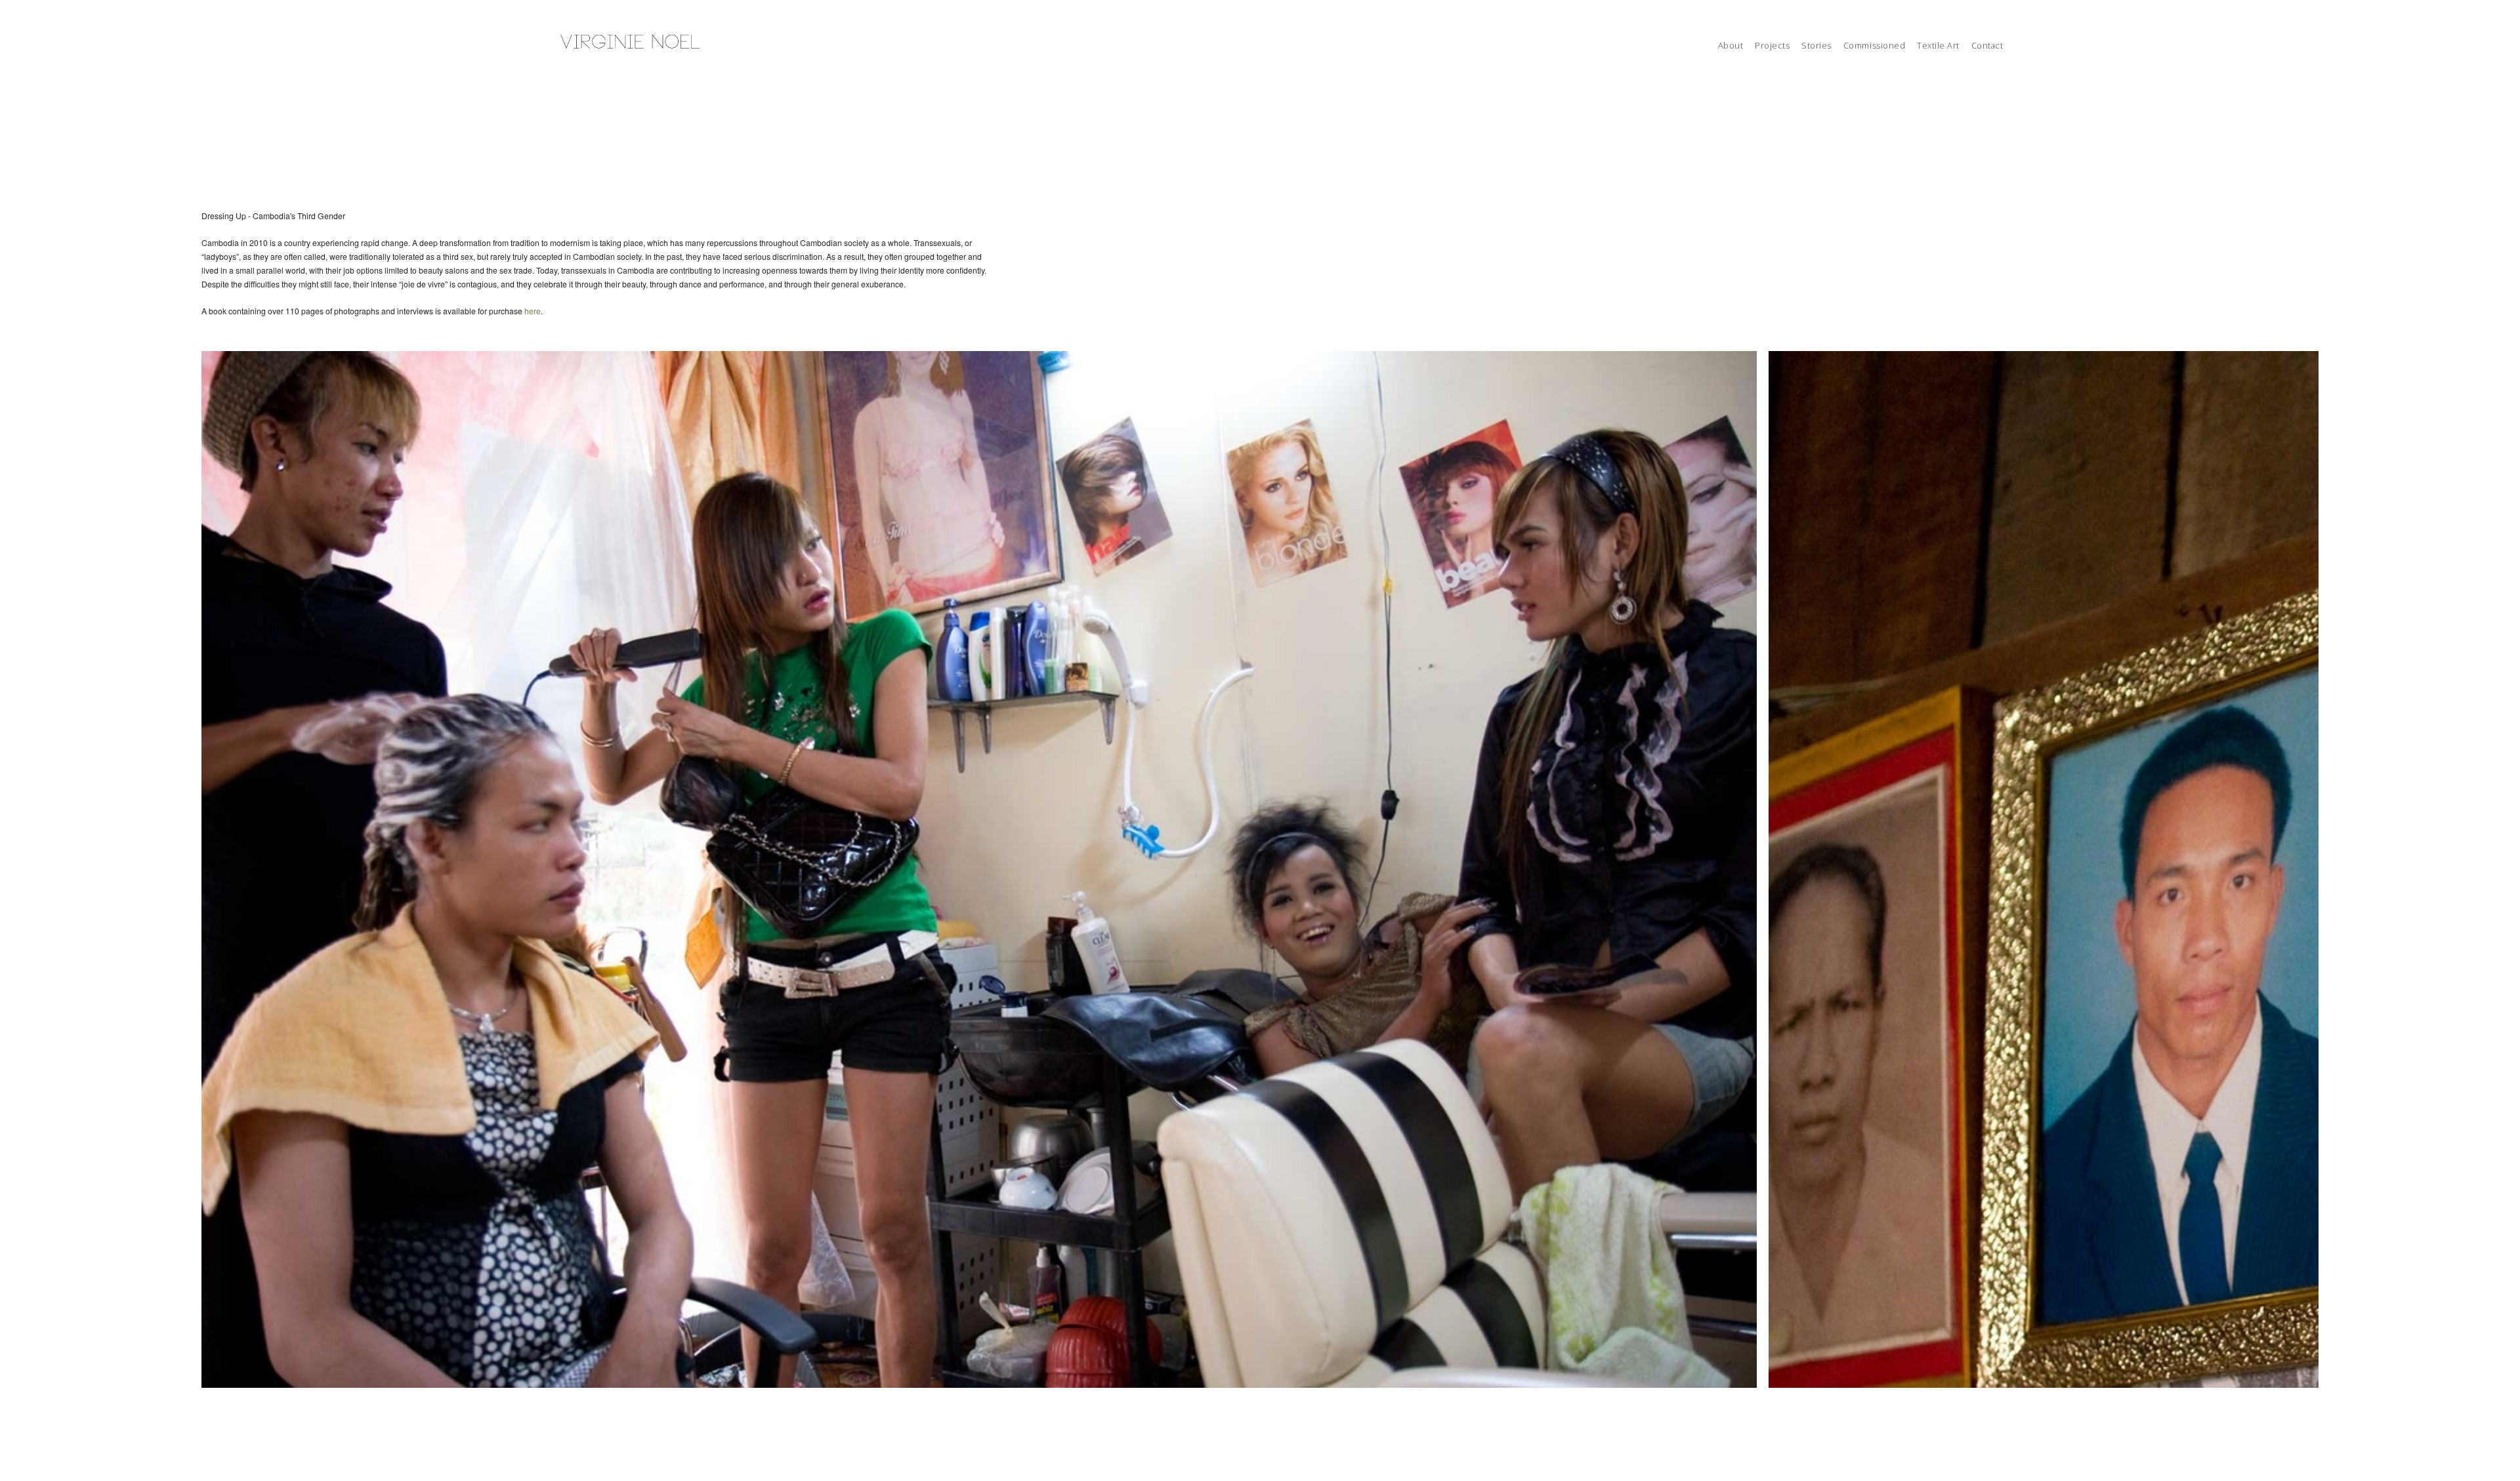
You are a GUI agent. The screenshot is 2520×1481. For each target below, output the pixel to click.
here (533, 311)
